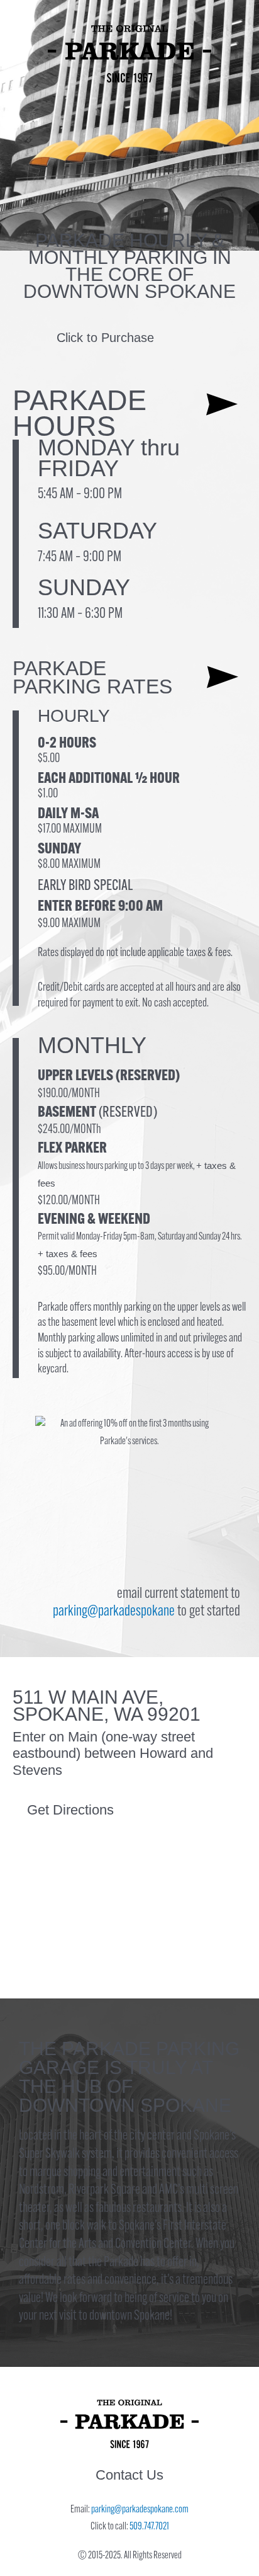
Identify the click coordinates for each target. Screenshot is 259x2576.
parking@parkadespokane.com (140, 2510)
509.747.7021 (149, 2527)
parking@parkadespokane (114, 1612)
